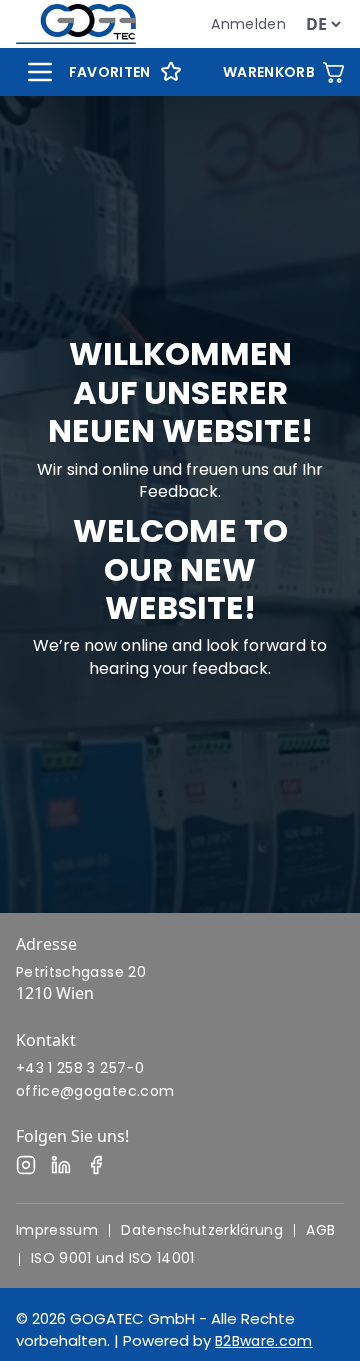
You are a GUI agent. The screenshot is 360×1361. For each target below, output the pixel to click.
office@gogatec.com (95, 1091)
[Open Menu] (40, 72)
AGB (320, 1230)
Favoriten (110, 72)
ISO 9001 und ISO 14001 (113, 1258)
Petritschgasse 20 (81, 972)
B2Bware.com (264, 1341)
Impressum (57, 1230)
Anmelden (248, 24)
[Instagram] (26, 1165)
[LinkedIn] (61, 1165)
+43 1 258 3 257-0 (80, 1068)
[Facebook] (96, 1165)
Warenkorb (269, 72)
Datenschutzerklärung (202, 1230)
